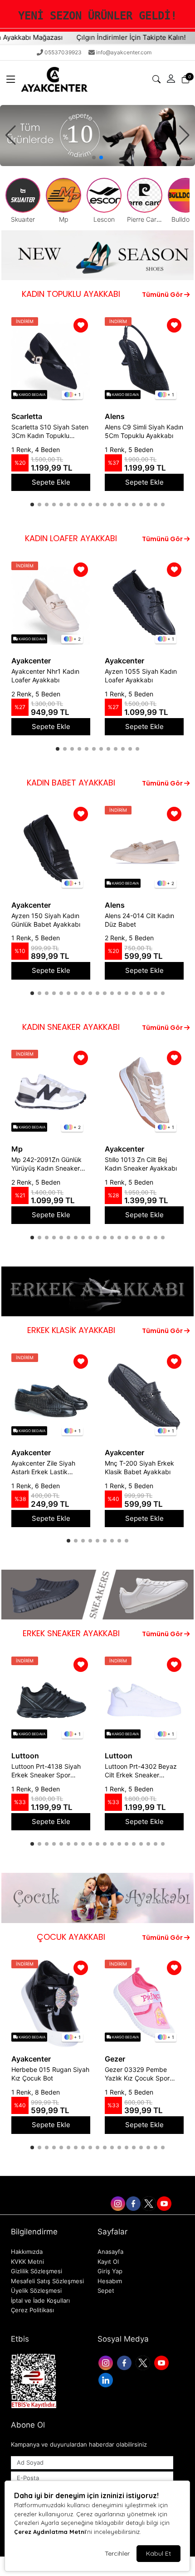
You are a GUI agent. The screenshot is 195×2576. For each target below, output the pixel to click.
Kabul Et (158, 2553)
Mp (17, 1149)
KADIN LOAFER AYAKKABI (71, 538)
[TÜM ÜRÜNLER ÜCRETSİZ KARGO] (97, 135)
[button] (11, 79)
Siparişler (94, 2202)
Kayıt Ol (108, 2262)
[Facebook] (125, 2362)
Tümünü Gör (163, 295)
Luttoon (25, 1756)
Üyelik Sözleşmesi (36, 2290)
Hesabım (110, 2281)
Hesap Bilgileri (146, 2184)
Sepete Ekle (51, 482)
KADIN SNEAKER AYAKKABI (71, 1027)
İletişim (85, 2184)
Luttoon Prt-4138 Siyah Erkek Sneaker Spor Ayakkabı (46, 1771)
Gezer (115, 2059)
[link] (97, 16)
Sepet (106, 2290)
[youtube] (164, 2202)
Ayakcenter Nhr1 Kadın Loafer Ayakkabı (45, 676)
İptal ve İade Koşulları (40, 2300)
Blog (111, 2184)
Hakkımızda (27, 2252)
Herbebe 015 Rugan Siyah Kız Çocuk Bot (50, 2074)
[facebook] (133, 2202)
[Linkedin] (107, 2379)
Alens (115, 416)
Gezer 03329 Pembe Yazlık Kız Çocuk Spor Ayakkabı (137, 2074)
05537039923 (63, 52)
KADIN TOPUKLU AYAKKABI (71, 294)
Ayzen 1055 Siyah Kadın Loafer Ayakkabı (141, 676)
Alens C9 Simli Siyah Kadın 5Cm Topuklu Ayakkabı (144, 431)
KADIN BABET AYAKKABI (71, 783)
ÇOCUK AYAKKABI (71, 1937)
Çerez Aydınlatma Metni (50, 2532)
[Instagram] (107, 2362)
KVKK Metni (27, 2262)
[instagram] (117, 2202)
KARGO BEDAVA (32, 395)
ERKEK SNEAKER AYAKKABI (71, 1633)
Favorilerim (48, 2202)
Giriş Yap (110, 2271)
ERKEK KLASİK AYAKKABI (71, 1330)
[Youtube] (163, 2362)
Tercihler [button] (117, 2553)
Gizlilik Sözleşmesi (37, 2271)
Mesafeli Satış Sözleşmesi (47, 2281)
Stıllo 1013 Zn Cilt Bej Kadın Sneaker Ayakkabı (141, 1164)
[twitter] (148, 2202)
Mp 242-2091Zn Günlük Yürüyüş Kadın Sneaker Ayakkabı (46, 1164)
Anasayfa (110, 2252)
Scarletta (27, 416)
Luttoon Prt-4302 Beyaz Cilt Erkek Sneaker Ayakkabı (141, 1771)
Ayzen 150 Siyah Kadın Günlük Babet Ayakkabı (46, 920)
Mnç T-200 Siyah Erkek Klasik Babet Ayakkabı (139, 1467)
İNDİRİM (25, 321)
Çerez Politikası (32, 2310)
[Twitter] (144, 2362)
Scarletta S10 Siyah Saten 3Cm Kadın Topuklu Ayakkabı (50, 432)
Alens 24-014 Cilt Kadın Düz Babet (139, 920)
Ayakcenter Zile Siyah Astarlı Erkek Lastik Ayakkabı (43, 1468)
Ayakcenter (31, 661)
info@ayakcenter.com (124, 52)
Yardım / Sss (47, 2184)
